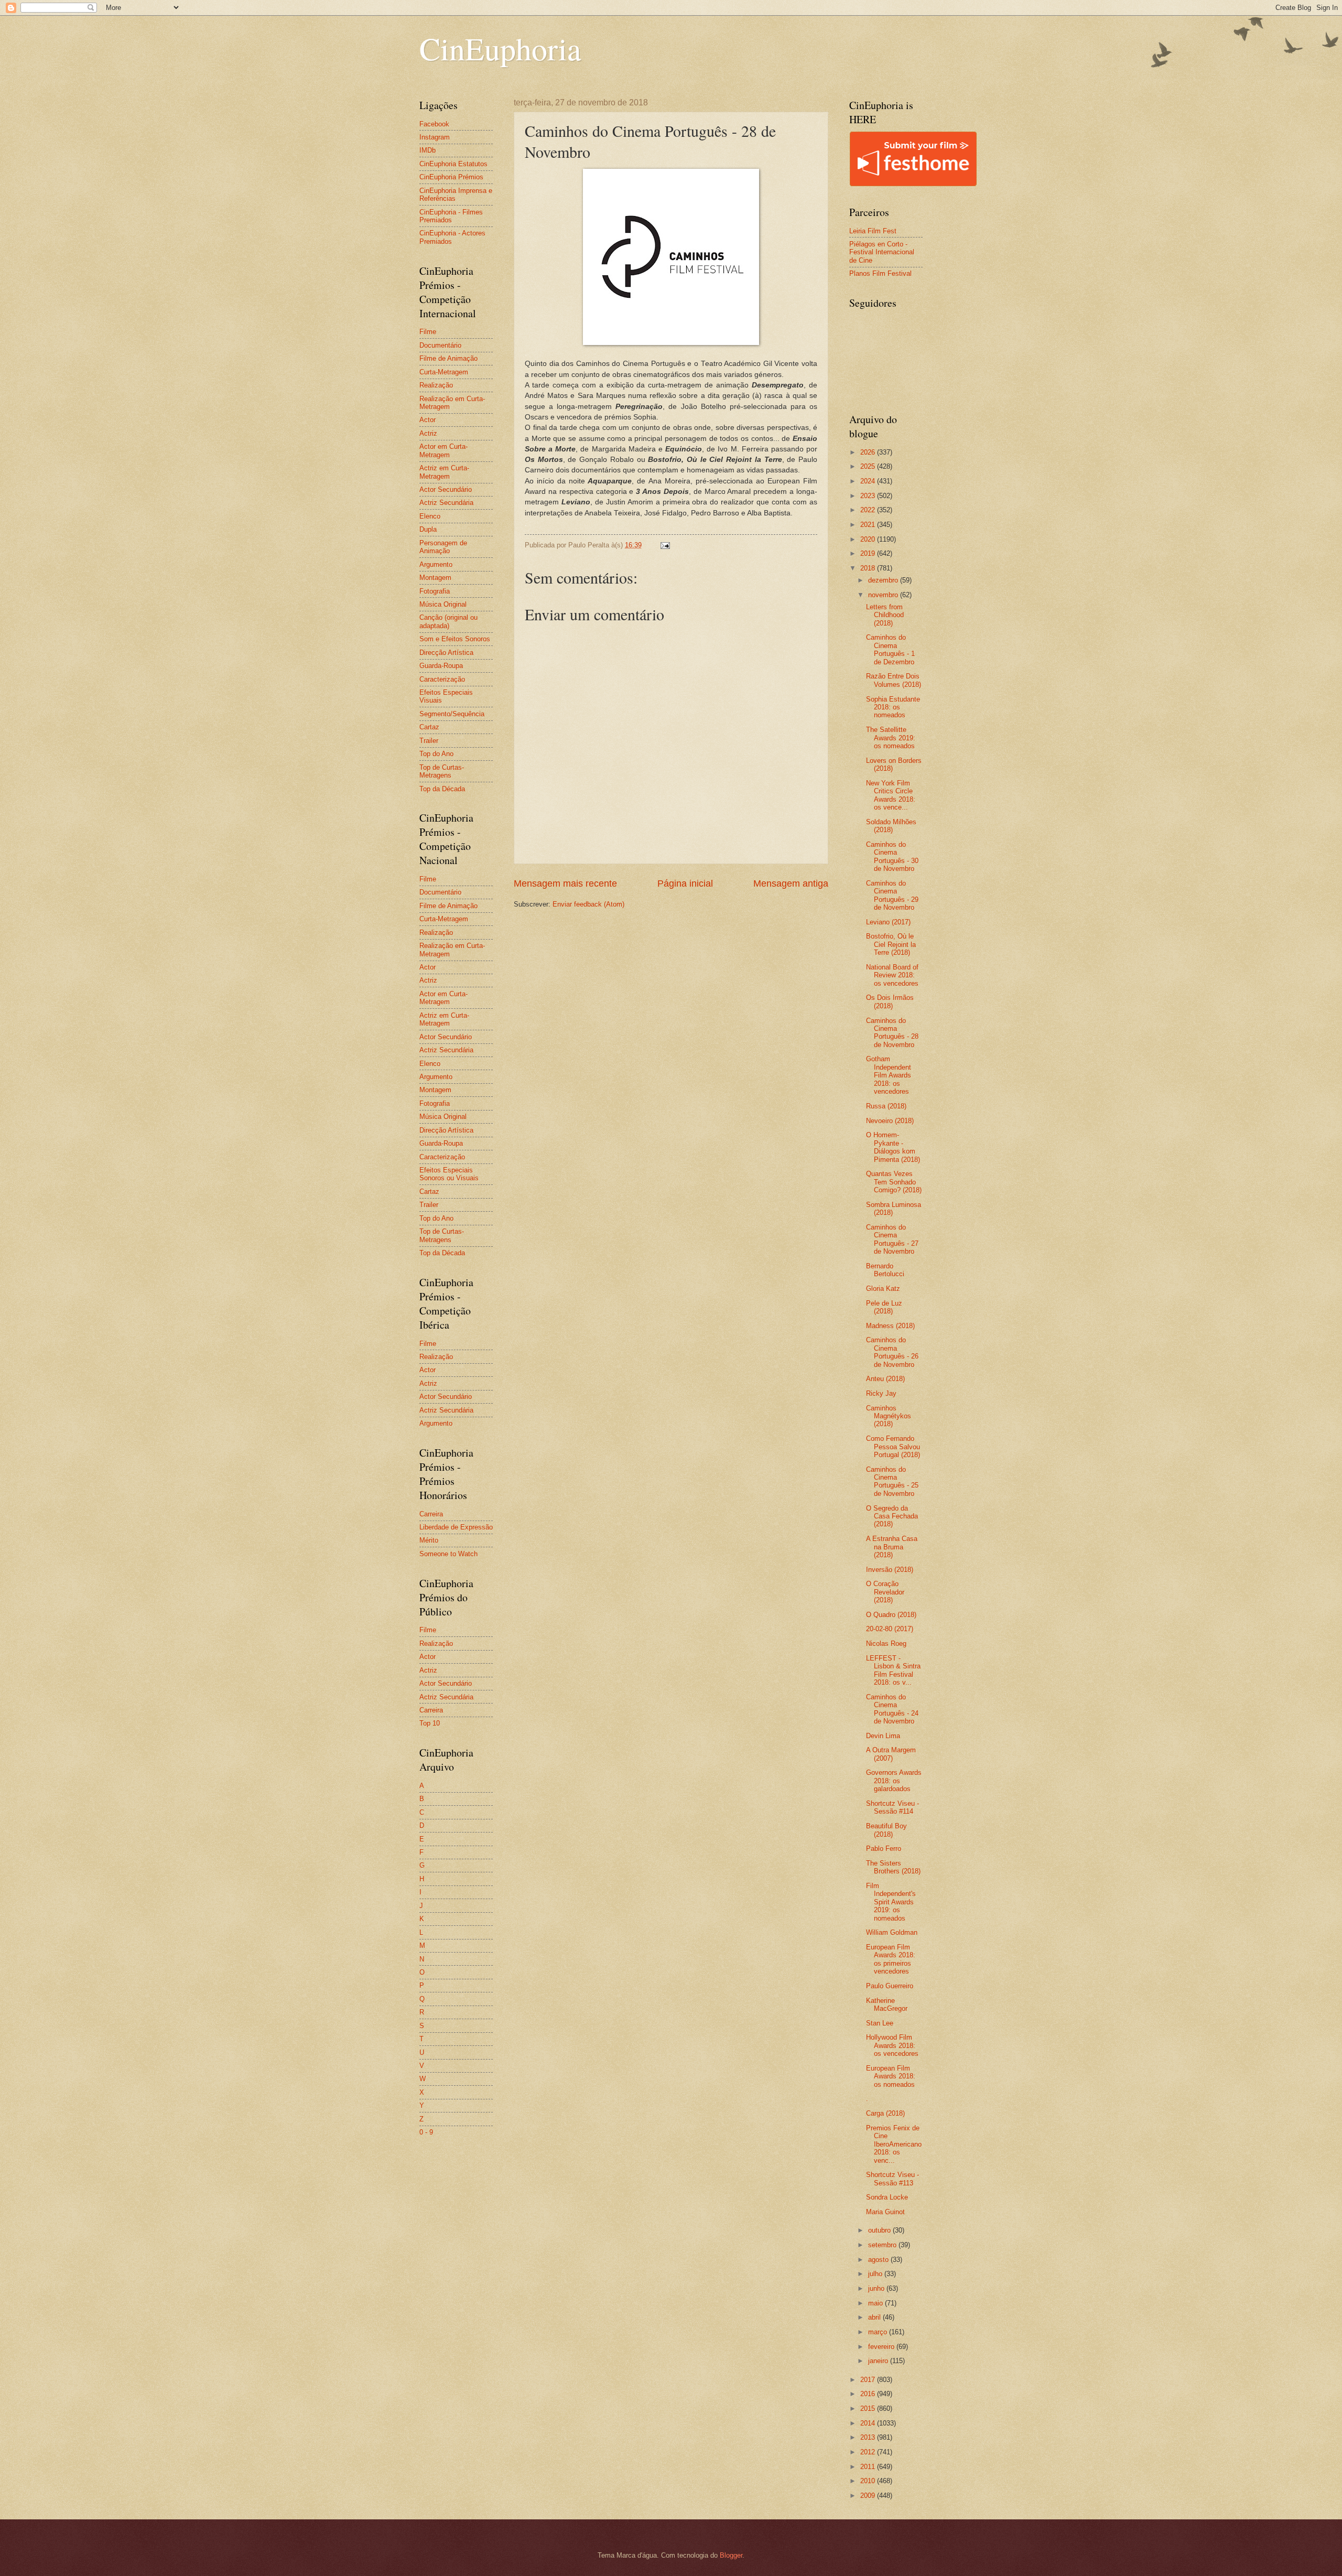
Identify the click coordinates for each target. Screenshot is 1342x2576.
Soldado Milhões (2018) (891, 826)
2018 (869, 568)
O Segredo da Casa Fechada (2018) (892, 1516)
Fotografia (435, 591)
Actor (428, 420)
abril (875, 2317)
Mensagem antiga (791, 883)
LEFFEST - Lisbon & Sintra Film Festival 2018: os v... (893, 1670)
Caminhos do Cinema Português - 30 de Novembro (892, 856)
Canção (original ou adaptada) (448, 621)
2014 (869, 2423)
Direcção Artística (446, 653)
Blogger (731, 2555)
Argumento (436, 564)
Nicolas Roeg (886, 1643)
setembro (883, 2245)
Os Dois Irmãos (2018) (890, 1001)
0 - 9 (426, 2132)
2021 (869, 525)
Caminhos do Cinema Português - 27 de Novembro (892, 1239)
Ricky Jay (881, 1393)
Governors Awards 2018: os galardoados (894, 1781)
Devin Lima (883, 1736)
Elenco (430, 516)
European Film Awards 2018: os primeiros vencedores (891, 1959)
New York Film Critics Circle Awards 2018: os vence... (891, 795)
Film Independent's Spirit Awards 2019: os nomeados (891, 1902)
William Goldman (892, 1932)
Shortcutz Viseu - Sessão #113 (892, 2179)
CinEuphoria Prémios (451, 177)
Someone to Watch (448, 1554)
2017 (869, 2380)
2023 (869, 496)
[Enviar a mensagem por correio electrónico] (665, 545)
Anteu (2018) (885, 1379)
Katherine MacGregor (887, 2004)
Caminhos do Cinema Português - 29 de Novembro (892, 895)
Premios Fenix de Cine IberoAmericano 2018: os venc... (894, 2144)
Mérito (429, 1540)
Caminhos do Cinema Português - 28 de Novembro (892, 1033)
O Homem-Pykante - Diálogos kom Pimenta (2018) (893, 1147)
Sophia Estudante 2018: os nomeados (893, 707)
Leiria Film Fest (873, 231)
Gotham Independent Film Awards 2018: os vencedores (889, 1075)
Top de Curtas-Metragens (442, 771)
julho (876, 2274)
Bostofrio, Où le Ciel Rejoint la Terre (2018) (891, 944)
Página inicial (685, 883)
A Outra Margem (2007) (891, 1754)
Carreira (431, 1514)
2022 (869, 510)
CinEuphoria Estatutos (453, 164)
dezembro (884, 580)
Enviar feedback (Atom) (588, 904)
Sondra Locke (887, 2197)
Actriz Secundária (446, 503)
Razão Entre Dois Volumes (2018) (894, 680)
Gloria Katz (883, 1289)
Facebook (434, 124)
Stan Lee (880, 2023)
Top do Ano (436, 754)
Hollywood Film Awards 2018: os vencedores (892, 2045)
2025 (869, 466)
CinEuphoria (500, 48)
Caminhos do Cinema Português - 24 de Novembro (892, 1709)
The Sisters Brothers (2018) (893, 1867)
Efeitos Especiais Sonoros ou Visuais (449, 1174)
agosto (879, 2260)
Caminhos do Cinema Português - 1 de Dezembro (890, 649)
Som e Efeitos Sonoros (455, 639)
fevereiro (882, 2347)
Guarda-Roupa (441, 666)
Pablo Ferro (884, 1849)
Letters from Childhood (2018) (885, 615)
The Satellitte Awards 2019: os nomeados (891, 738)
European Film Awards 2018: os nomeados (891, 2076)
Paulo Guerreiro (890, 1986)
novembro (884, 595)
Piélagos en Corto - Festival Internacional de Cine (882, 252)
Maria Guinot (885, 2212)
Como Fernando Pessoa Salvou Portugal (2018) (893, 1447)
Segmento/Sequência (452, 714)
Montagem (435, 578)
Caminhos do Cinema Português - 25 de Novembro (892, 1481)
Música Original (443, 604)
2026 (869, 452)
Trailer (429, 741)
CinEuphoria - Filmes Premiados (451, 216)
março (879, 2332)
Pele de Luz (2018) (884, 1307)
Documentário (440, 345)
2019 (869, 553)
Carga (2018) (885, 2113)
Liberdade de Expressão (456, 1527)
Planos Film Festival (880, 273)
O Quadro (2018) (891, 1615)
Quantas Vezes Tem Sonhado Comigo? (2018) (894, 1182)
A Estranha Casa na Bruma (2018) (892, 1547)
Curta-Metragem (444, 372)
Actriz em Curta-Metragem (444, 472)
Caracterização (442, 679)
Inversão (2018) (890, 1570)
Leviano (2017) (888, 922)
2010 (869, 2481)
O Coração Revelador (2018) (885, 1592)
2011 (869, 2467)
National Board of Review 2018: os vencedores (892, 975)
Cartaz (429, 727)
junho (877, 2288)
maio (876, 2303)
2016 (869, 2394)
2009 (869, 2496)
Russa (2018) (886, 1106)
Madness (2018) (890, 1326)
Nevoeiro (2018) (890, 1121)
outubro (880, 2230)
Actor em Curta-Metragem (443, 450)
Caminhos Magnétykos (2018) (889, 1416)
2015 (869, 2408)
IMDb (428, 150)
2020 (869, 539)
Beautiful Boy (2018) (886, 1830)
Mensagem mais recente (565, 883)
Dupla (428, 529)
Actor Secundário (446, 489)
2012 (869, 2452)
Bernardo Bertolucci (885, 1270)
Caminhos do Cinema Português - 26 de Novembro (892, 1352)
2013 (869, 2437)
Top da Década (442, 789)
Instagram (435, 137)
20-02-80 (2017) (890, 1629)
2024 (869, 481)
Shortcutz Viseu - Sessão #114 (892, 1807)
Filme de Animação (448, 358)
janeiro (879, 2361)
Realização (436, 385)
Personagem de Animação (443, 547)
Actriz (428, 433)
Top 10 (430, 1723)
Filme (428, 332)
